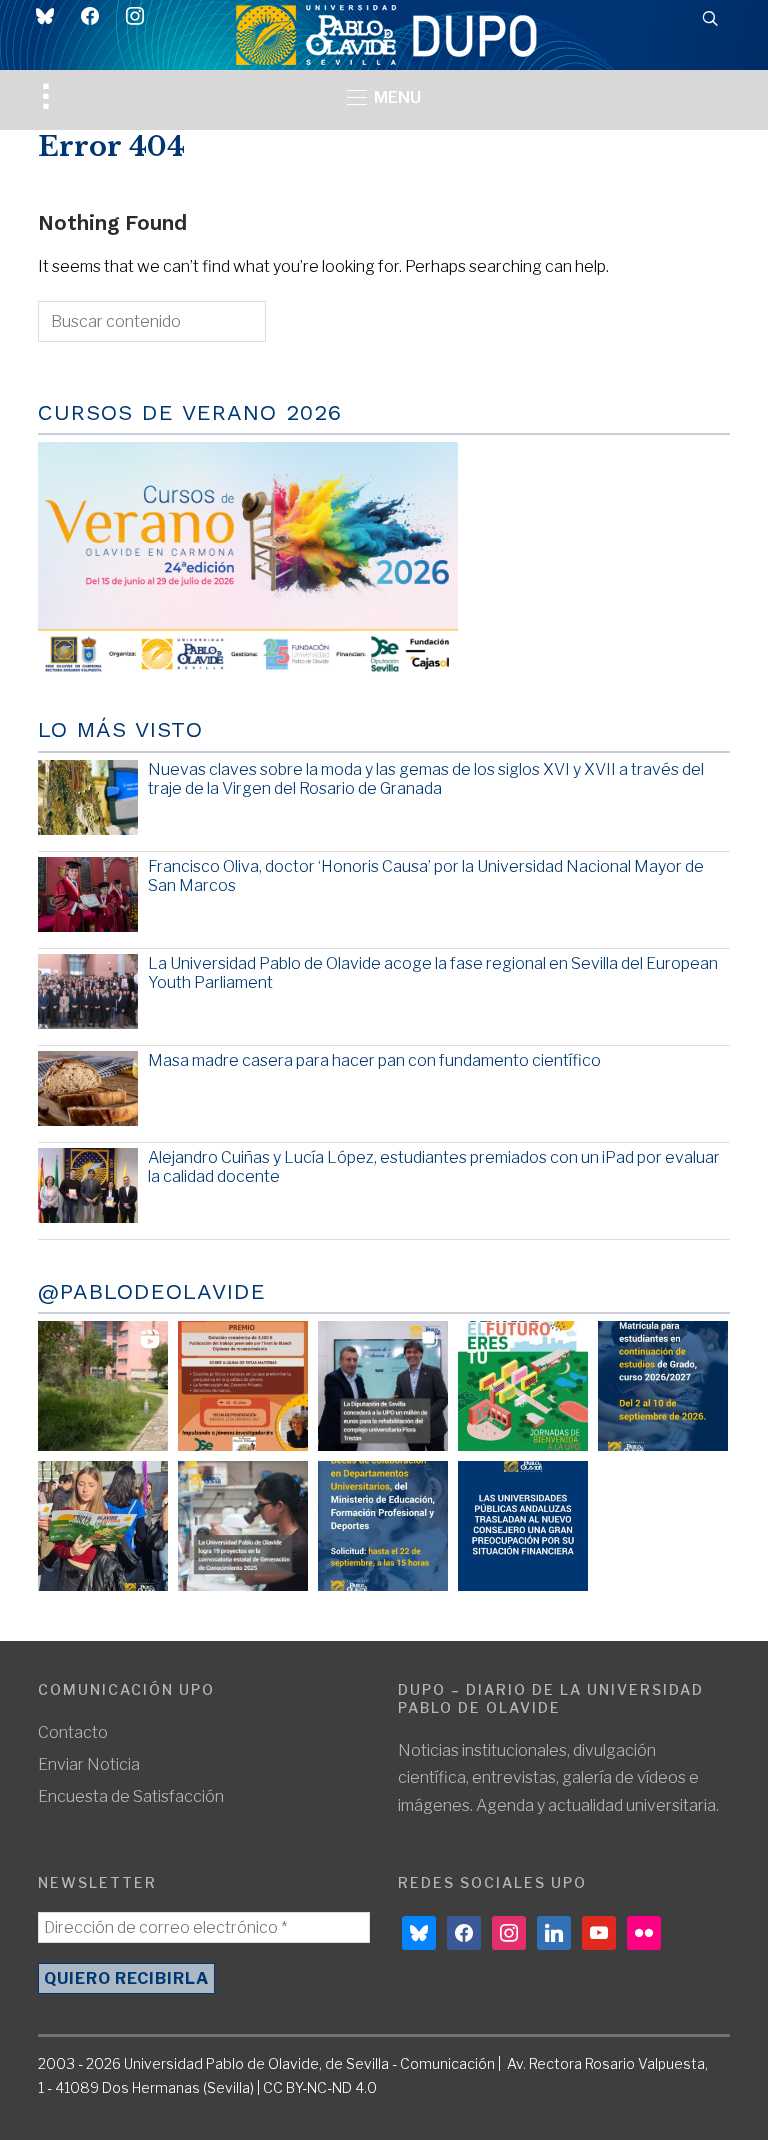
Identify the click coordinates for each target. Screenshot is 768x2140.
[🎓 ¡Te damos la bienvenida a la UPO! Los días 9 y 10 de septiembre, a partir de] (523, 1386)
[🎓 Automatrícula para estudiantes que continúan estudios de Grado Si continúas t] (663, 1386)
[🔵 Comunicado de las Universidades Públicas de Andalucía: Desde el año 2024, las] (523, 1526)
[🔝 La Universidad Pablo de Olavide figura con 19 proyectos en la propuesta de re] (243, 1526)
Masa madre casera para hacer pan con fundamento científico (374, 1060)
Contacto (73, 1732)
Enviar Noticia (89, 1764)
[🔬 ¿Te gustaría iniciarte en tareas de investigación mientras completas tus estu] (383, 1526)
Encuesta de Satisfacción (131, 1796)
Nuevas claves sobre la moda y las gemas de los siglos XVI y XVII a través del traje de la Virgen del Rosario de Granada (426, 779)
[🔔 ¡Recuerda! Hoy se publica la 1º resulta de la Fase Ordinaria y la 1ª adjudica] (103, 1526)
